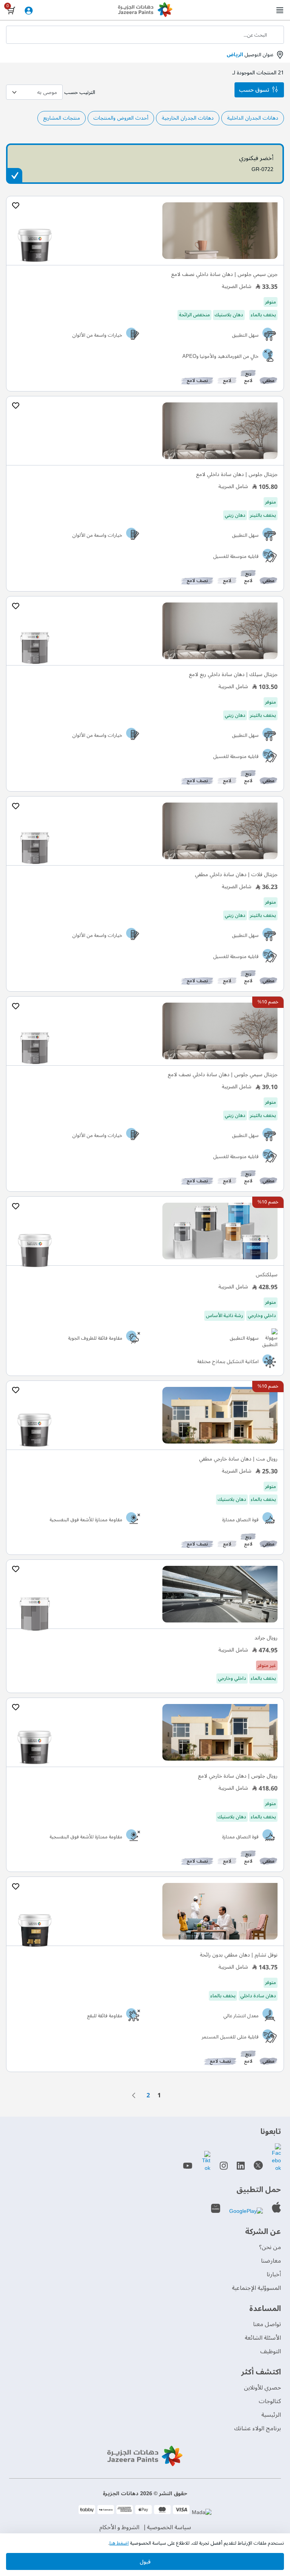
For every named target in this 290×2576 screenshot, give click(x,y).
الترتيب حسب (80, 92)
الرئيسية (271, 2415)
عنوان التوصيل (250, 55)
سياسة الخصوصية (169, 2527)
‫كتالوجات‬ (270, 2401)
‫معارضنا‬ (271, 2261)
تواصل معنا (267, 2324)
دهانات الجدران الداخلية (253, 118)
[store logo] (145, 11)
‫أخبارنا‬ (274, 2274)
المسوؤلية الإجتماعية (256, 2288)
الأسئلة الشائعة (263, 2338)
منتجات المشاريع (62, 118)
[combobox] (145, 35)
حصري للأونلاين (262, 2388)
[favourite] (15, 206)
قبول (145, 2562)
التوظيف (271, 2351)
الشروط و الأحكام (119, 2527)
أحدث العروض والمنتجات (121, 118)
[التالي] (136, 2095)
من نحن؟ (270, 2247)
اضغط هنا (119, 2543)
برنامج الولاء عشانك (258, 2428)
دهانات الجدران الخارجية (188, 118)
